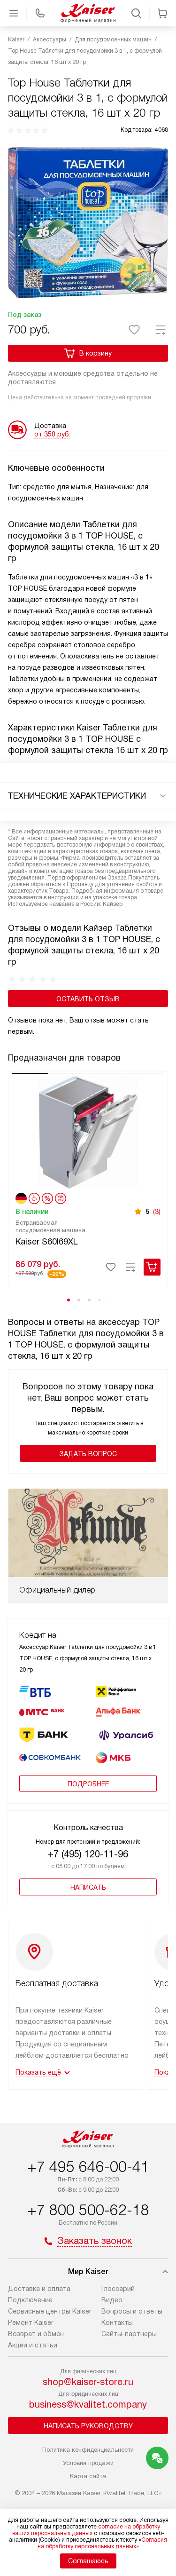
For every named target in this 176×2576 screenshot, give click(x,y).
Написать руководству (88, 2426)
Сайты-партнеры (129, 2334)
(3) (157, 1212)
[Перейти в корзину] (162, 13)
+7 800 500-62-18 (88, 2210)
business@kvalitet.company (88, 2404)
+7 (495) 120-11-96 (88, 1854)
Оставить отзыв (88, 999)
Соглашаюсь (88, 2561)
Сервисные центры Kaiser (50, 2311)
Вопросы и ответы (132, 2311)
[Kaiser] (88, 13)
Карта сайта (88, 2476)
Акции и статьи (33, 2345)
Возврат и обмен (36, 2334)
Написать (88, 1887)
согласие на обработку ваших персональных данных (86, 2530)
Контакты (117, 2322)
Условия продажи (88, 2463)
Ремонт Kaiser (31, 2322)
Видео (112, 2300)
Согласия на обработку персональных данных (103, 2543)
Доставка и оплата (39, 2289)
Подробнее (88, 1784)
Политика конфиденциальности (88, 2450)
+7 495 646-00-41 (88, 2167)
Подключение (30, 2300)
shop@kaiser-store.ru (88, 2382)
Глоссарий (118, 2289)
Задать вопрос (88, 1454)
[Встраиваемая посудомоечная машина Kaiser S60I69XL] (88, 1131)
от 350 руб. (52, 434)
